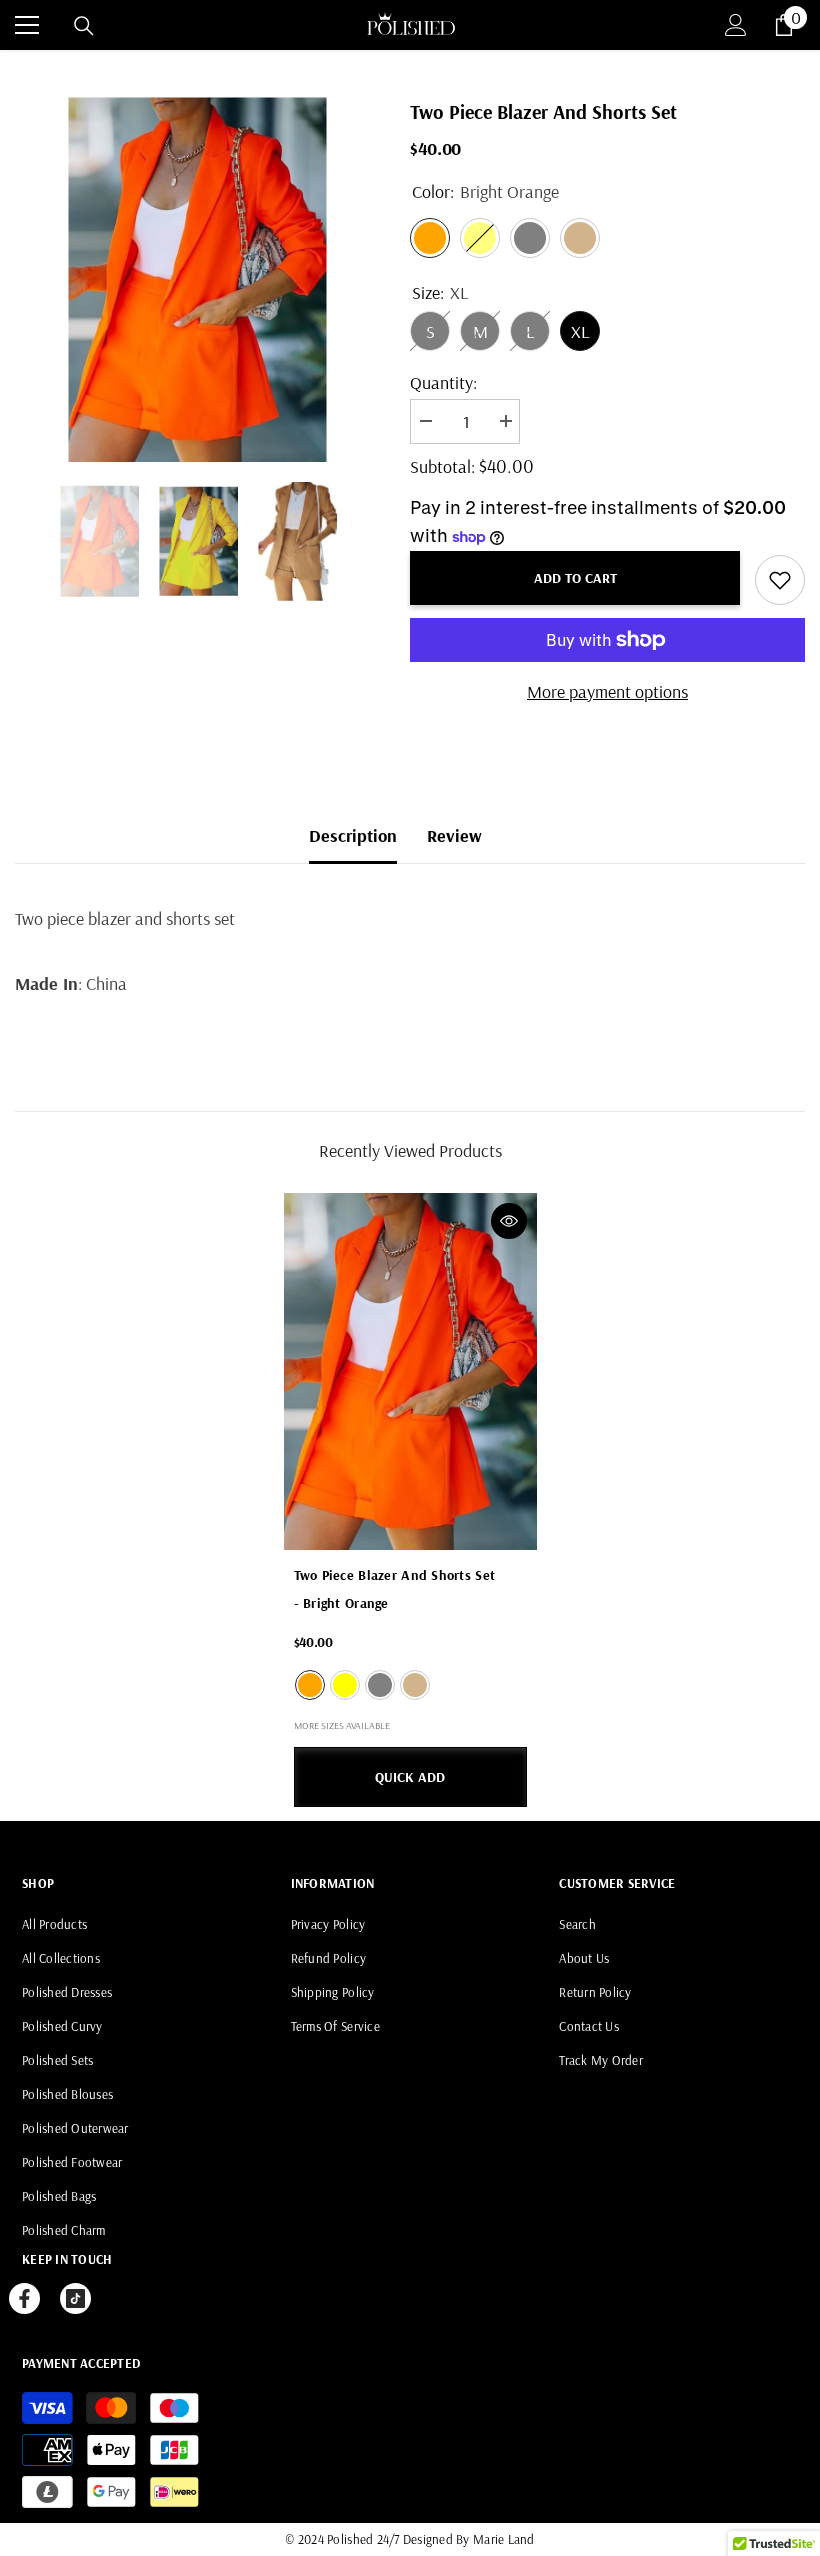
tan (415, 1685)
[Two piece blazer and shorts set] (410, 1372)
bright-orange (310, 1685)
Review (454, 835)
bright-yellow (345, 1685)
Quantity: (443, 382)
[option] (197, 279)
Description (353, 835)
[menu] (27, 25)
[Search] (84, 26)
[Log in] (736, 25)
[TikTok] (75, 2298)
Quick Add (410, 1777)
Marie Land (504, 2539)
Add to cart (575, 578)
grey (380, 1685)
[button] (21, 541)
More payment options (607, 691)
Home (35, 71)
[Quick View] (509, 1221)
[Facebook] (24, 2298)
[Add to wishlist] (780, 580)
